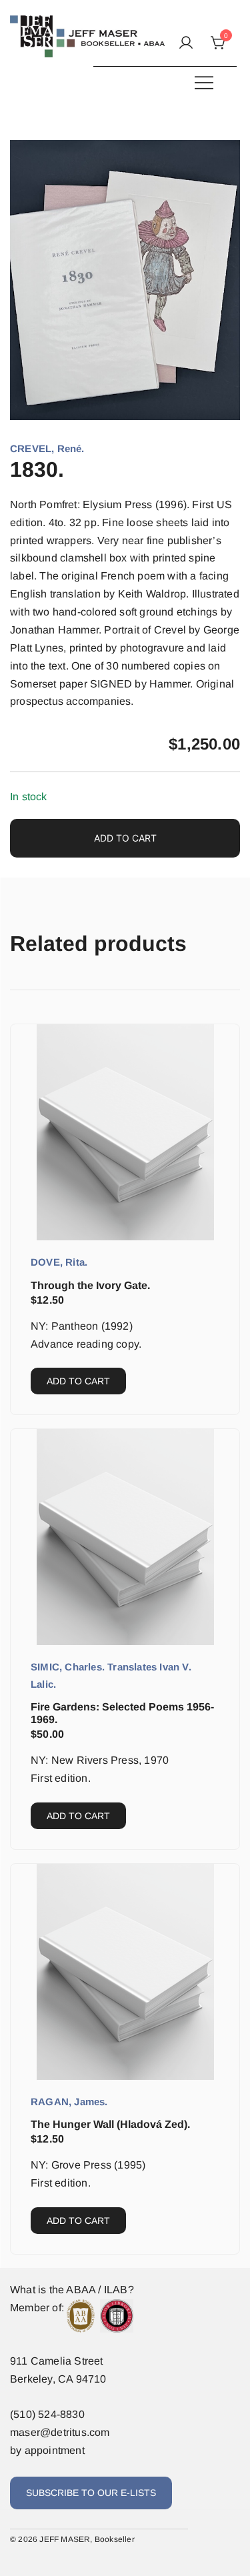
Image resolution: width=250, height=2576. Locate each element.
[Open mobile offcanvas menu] (204, 82)
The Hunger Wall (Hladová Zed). (110, 2124)
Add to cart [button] (78, 1381)
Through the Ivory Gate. (90, 1285)
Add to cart (125, 838)
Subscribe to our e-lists (91, 2493)
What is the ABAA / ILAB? (72, 2290)
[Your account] (186, 44)
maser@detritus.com (60, 2432)
